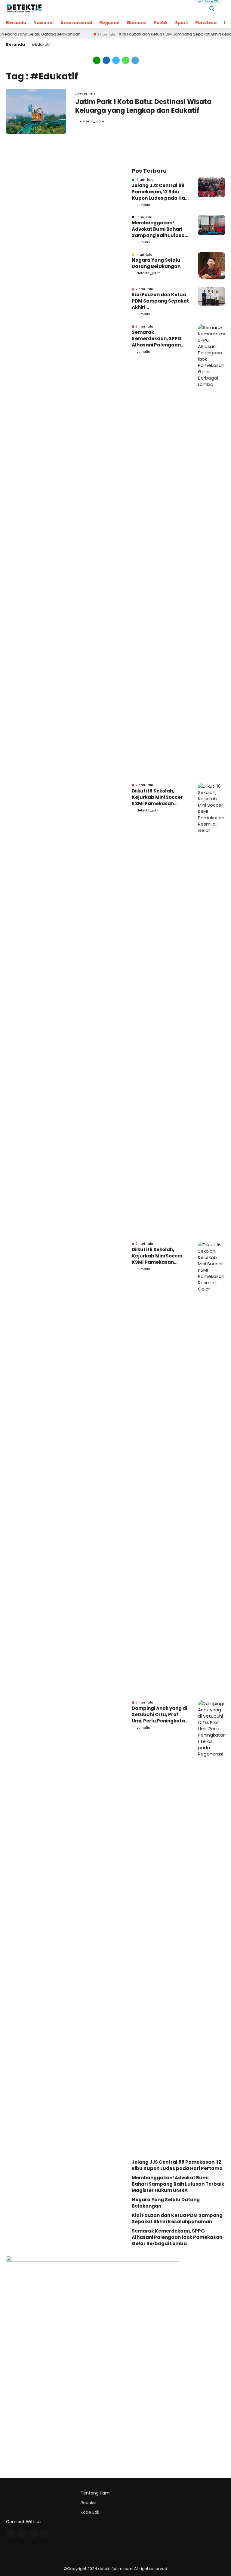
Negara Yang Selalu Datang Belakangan (156, 263)
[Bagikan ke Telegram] (135, 60)
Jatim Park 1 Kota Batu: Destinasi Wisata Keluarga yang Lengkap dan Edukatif (143, 106)
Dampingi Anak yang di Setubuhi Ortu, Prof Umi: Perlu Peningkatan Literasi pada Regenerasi (160, 1714)
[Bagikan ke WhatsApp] (126, 60)
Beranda (16, 23)
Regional (109, 23)
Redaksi (88, 2503)
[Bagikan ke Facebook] (106, 60)
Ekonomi (137, 23)
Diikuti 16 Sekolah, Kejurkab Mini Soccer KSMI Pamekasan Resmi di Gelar (157, 797)
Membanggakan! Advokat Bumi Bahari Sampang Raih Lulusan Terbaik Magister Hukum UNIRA (160, 229)
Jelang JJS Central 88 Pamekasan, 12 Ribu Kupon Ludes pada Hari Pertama (160, 192)
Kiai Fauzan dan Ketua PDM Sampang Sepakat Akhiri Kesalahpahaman (160, 301)
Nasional (43, 23)
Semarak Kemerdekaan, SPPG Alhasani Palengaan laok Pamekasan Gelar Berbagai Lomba (159, 339)
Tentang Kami (95, 2493)
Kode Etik (90, 2512)
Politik (161, 23)
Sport (182, 23)
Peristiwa (206, 23)
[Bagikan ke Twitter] (116, 60)
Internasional (76, 23)
